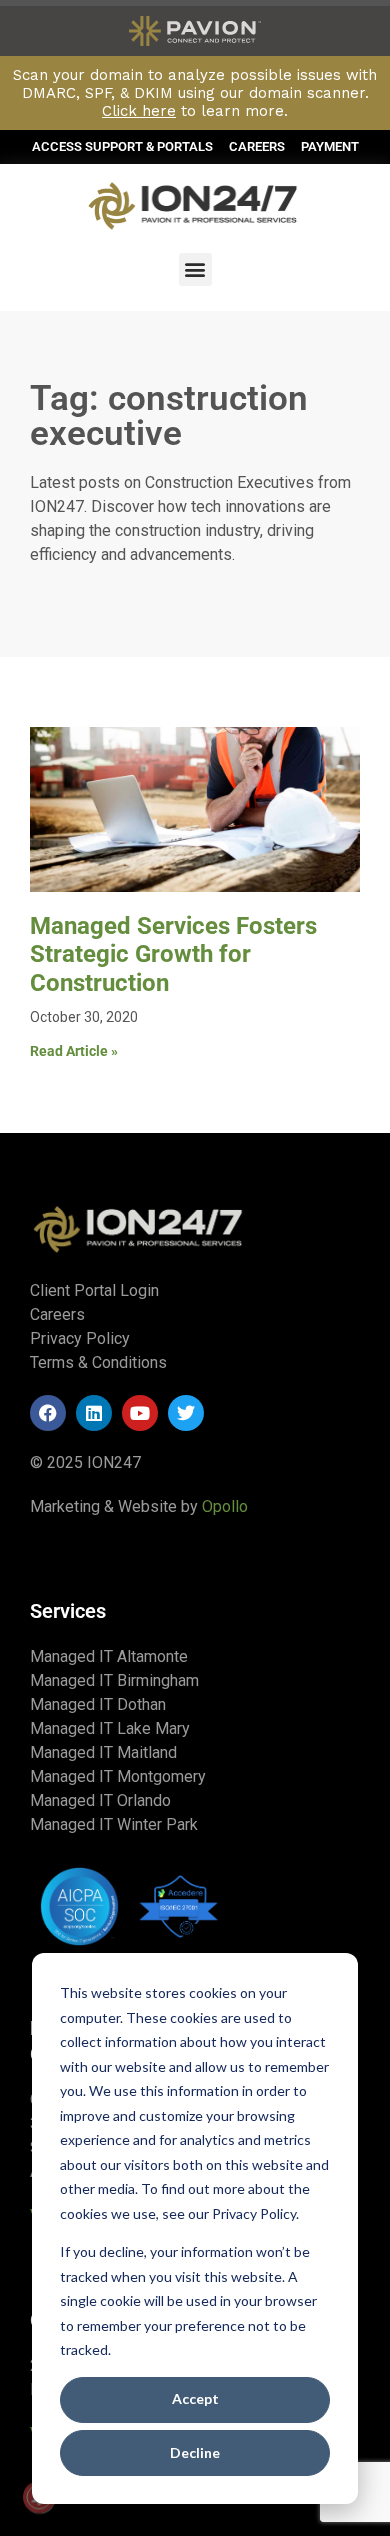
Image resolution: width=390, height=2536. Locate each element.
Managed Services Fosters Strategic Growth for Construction (173, 955)
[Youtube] (140, 1413)
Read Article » (74, 1051)
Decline (195, 2452)
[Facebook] (48, 1413)
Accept (195, 2398)
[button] (195, 269)
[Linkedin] (94, 1413)
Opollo (225, 1506)
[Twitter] (186, 1413)
